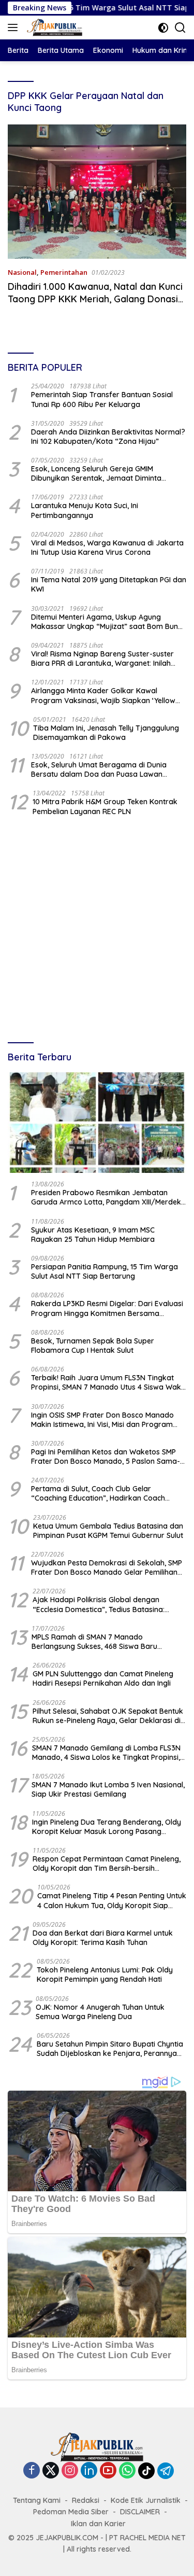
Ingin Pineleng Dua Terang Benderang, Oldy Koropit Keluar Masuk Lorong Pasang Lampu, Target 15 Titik (107, 1827)
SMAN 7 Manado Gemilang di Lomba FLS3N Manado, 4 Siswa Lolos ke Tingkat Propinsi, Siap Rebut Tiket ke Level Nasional (106, 1753)
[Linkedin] (89, 2471)
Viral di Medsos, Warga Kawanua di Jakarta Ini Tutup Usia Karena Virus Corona (107, 548)
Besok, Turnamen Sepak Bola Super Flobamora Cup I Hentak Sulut (93, 1346)
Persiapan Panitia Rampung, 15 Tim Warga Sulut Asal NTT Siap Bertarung (105, 1271)
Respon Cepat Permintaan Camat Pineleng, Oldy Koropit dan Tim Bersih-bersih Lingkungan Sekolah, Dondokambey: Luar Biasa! (107, 1864)
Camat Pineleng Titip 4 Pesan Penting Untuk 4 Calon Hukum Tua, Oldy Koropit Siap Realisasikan (112, 1900)
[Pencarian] (180, 28)
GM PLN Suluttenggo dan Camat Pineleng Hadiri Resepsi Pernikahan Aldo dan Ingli (103, 1678)
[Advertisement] (97, 930)
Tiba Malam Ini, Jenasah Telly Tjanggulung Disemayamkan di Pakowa (106, 733)
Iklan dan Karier (98, 2524)
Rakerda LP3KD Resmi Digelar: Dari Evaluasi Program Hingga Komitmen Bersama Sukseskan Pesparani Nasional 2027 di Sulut (107, 1308)
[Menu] (15, 27)
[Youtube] (108, 2471)
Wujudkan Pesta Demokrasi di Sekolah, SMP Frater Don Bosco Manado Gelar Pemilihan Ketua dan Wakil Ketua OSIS (107, 1567)
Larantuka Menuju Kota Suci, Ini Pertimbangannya (85, 510)
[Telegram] (166, 2471)
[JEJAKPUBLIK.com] (53, 27)
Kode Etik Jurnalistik (146, 2500)
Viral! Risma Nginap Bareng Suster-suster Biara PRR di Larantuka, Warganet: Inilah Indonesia (102, 659)
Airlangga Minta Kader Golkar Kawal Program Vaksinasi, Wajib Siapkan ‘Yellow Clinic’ (103, 695)
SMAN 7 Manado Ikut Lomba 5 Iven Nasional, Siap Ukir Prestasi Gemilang (108, 1789)
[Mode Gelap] (163, 28)
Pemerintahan (64, 272)
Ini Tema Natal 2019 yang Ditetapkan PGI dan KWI (109, 584)
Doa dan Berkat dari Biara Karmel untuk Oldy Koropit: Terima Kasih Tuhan (103, 1938)
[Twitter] (51, 2471)
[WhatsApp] (127, 2471)
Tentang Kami (37, 2500)
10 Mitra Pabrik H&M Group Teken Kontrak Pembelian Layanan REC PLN (105, 806)
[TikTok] (146, 2471)
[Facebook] (32, 2471)
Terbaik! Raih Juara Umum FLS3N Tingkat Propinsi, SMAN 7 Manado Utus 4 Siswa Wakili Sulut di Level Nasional (108, 1382)
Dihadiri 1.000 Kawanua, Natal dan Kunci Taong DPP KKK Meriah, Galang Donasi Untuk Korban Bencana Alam (95, 299)
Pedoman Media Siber (71, 2512)
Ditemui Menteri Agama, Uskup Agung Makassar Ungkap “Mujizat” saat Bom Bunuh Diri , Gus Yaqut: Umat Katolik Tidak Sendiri (109, 622)
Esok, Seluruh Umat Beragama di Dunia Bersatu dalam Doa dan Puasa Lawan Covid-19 (99, 769)
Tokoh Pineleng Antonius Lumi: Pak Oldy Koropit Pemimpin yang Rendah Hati (105, 1975)
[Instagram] (70, 2471)
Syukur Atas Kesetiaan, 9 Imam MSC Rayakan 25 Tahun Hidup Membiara (93, 1235)
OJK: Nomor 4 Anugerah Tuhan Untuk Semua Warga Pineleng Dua (100, 2012)
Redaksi (86, 2500)
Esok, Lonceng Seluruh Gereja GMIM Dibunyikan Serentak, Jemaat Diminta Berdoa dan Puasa (96, 473)
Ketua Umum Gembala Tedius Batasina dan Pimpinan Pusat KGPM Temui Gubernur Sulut (108, 1531)
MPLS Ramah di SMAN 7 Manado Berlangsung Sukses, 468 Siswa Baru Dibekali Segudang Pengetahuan (94, 1642)
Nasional (22, 272)
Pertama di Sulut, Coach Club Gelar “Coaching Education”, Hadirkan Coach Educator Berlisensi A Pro (98, 1493)
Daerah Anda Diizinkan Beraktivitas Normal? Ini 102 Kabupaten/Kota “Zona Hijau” (108, 437)
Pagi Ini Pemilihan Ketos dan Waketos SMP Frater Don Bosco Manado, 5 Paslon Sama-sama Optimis (106, 1457)
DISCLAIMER (140, 2512)
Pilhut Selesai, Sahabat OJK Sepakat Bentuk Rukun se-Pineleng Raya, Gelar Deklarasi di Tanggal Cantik (108, 1716)
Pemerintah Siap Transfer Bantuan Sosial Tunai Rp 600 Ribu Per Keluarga (102, 399)
